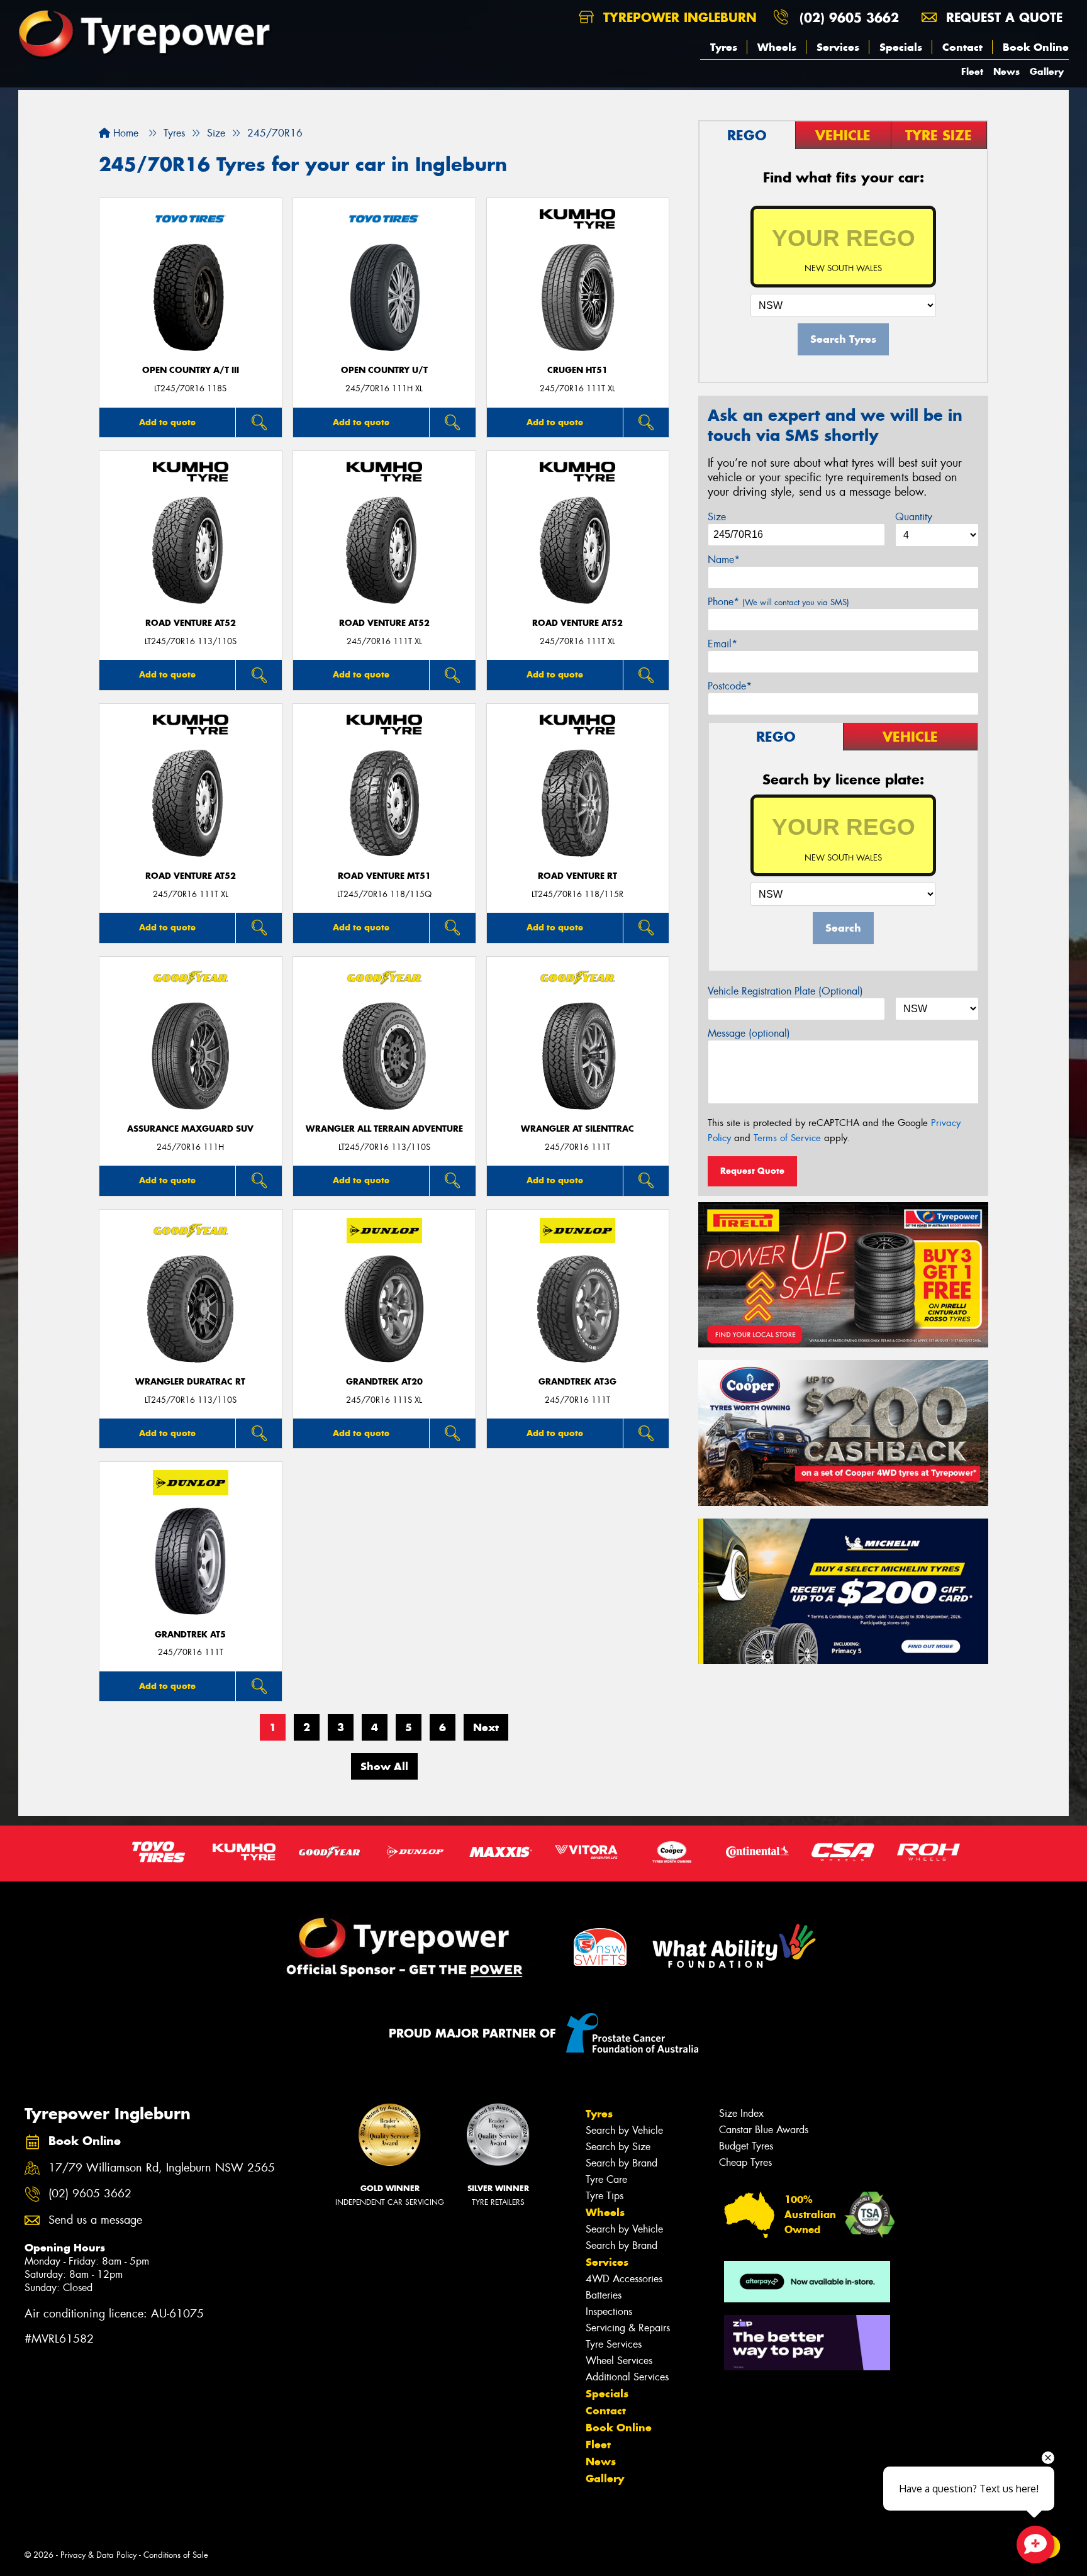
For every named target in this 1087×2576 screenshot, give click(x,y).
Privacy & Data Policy (98, 2555)
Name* (724, 560)
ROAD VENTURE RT (577, 876)
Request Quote (752, 1171)
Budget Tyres (746, 2146)
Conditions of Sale (176, 2555)
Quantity (914, 517)
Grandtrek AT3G (577, 1382)
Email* (722, 644)
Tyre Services (614, 2344)
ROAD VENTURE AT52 (191, 623)
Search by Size (618, 2147)
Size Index (741, 2113)
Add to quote (167, 422)
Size (717, 517)
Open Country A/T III (191, 370)
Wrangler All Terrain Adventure (384, 1129)
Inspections (609, 2311)
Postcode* (730, 686)
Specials (901, 47)
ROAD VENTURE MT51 (384, 876)
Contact (962, 47)
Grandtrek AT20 (384, 1382)
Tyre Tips (605, 2196)
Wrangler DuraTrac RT (190, 1382)
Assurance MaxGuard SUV (190, 1129)
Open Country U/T (384, 370)
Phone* (778, 602)
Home (124, 133)
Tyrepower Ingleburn (678, 17)
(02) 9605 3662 (849, 17)
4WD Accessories (624, 2279)
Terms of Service (787, 1138)
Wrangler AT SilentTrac (577, 1129)
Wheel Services (619, 2361)
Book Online (1036, 47)
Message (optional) (749, 1033)
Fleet (972, 71)
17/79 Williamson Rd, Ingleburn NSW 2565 (162, 2168)
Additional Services (627, 2377)
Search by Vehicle (624, 2130)
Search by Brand (622, 2163)
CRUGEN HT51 (577, 370)
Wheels (777, 47)
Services (838, 47)
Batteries (604, 2295)
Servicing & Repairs (628, 2328)
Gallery (1047, 71)
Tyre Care (606, 2179)
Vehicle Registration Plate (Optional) (785, 991)
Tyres (724, 47)
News (1006, 71)
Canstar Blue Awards (764, 2130)
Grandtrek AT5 (190, 1635)
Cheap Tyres (745, 2162)
